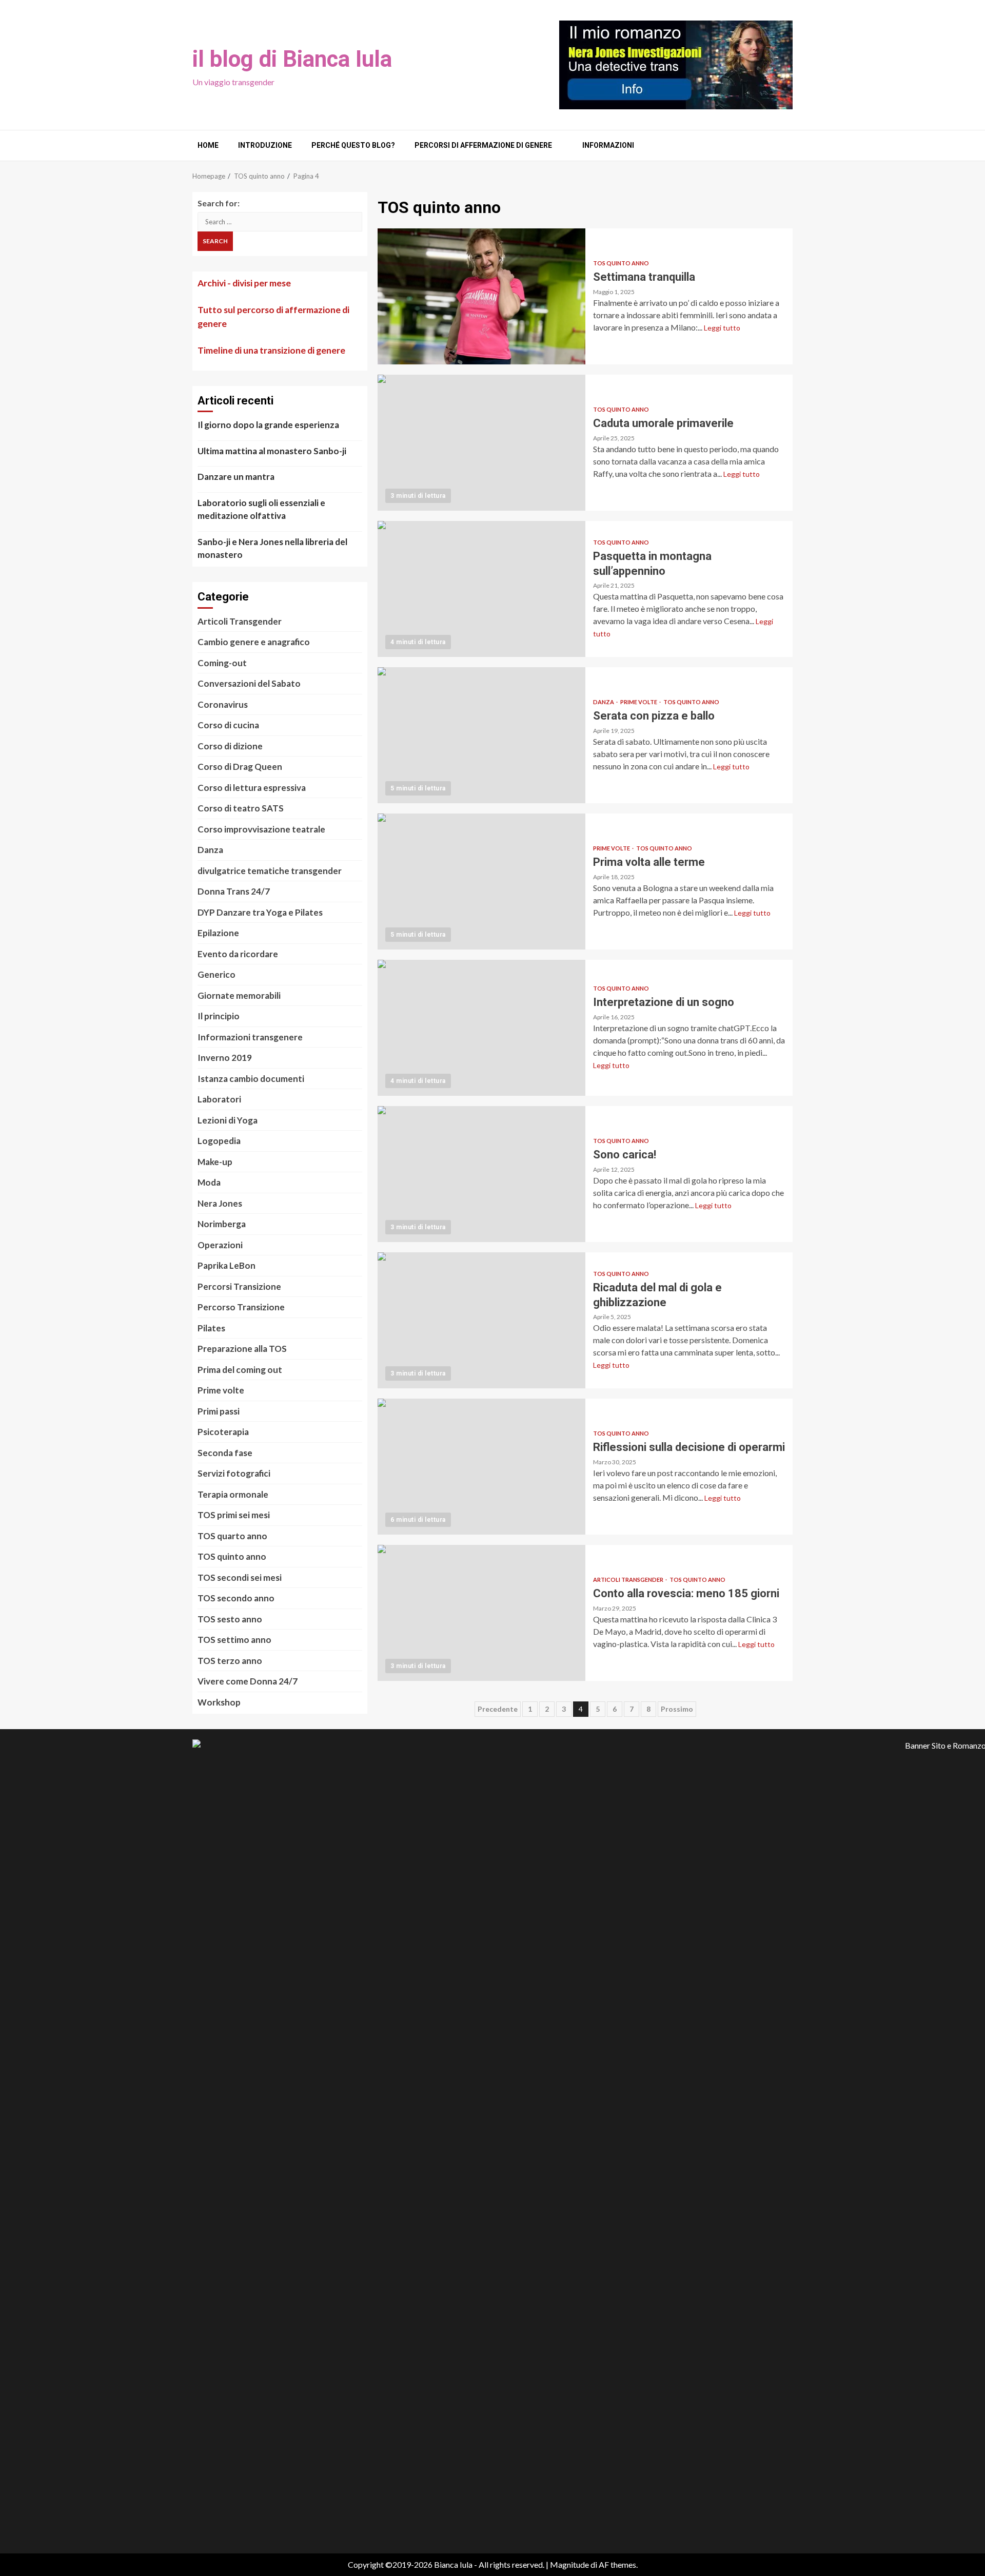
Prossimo (677, 1709)
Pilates (211, 1328)
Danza (604, 702)
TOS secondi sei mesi (240, 1577)
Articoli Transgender (629, 1580)
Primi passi (219, 1411)
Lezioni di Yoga (228, 1120)
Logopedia (219, 1141)
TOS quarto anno (232, 1536)
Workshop (219, 1702)
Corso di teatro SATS (241, 808)
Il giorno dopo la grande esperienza (268, 425)
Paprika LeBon (226, 1265)
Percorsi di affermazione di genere (483, 145)
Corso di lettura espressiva (252, 788)
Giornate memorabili (239, 995)
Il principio (219, 1016)
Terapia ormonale (233, 1494)
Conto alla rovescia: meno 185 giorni (481, 1613)
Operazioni (220, 1245)
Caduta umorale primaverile (481, 443)
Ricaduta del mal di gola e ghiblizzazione (481, 1320)
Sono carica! (481, 1174)
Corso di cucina (228, 725)
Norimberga (222, 1224)
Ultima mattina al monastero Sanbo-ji (272, 451)
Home (208, 145)
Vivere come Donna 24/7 (248, 1681)
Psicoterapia (223, 1432)
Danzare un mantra (236, 477)
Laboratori (219, 1099)
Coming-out (222, 663)
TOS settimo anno (234, 1640)
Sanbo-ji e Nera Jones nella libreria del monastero (272, 548)
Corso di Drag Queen (240, 767)
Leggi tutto (722, 328)
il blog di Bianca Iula (292, 59)
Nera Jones (220, 1203)
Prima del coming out (240, 1370)
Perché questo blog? (353, 145)
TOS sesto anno (230, 1619)
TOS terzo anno (230, 1661)
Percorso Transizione (241, 1307)
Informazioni (608, 145)
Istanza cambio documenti (251, 1079)
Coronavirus (223, 704)
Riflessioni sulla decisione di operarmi (481, 1467)
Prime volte (639, 702)
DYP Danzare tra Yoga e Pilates (260, 912)
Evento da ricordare (238, 954)
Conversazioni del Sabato (249, 683)
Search (215, 241)
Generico (216, 974)
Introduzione (265, 145)
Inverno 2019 (225, 1058)
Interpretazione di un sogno (481, 1028)
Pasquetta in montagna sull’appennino (481, 589)
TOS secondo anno (236, 1598)
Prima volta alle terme (481, 882)
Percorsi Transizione (239, 1286)
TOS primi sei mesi (234, 1515)
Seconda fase (225, 1453)
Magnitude (569, 2564)
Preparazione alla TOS (242, 1349)
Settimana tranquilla (481, 296)
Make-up (215, 1162)
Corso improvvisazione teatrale (261, 829)
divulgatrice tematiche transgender (270, 871)
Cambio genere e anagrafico (254, 642)
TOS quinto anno (621, 263)
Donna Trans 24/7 (234, 891)
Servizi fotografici (234, 1473)
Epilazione (218, 933)
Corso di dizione (230, 746)
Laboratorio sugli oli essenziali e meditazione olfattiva (261, 509)
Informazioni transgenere (250, 1037)
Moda (209, 1182)
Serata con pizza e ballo (481, 735)
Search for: (219, 203)
